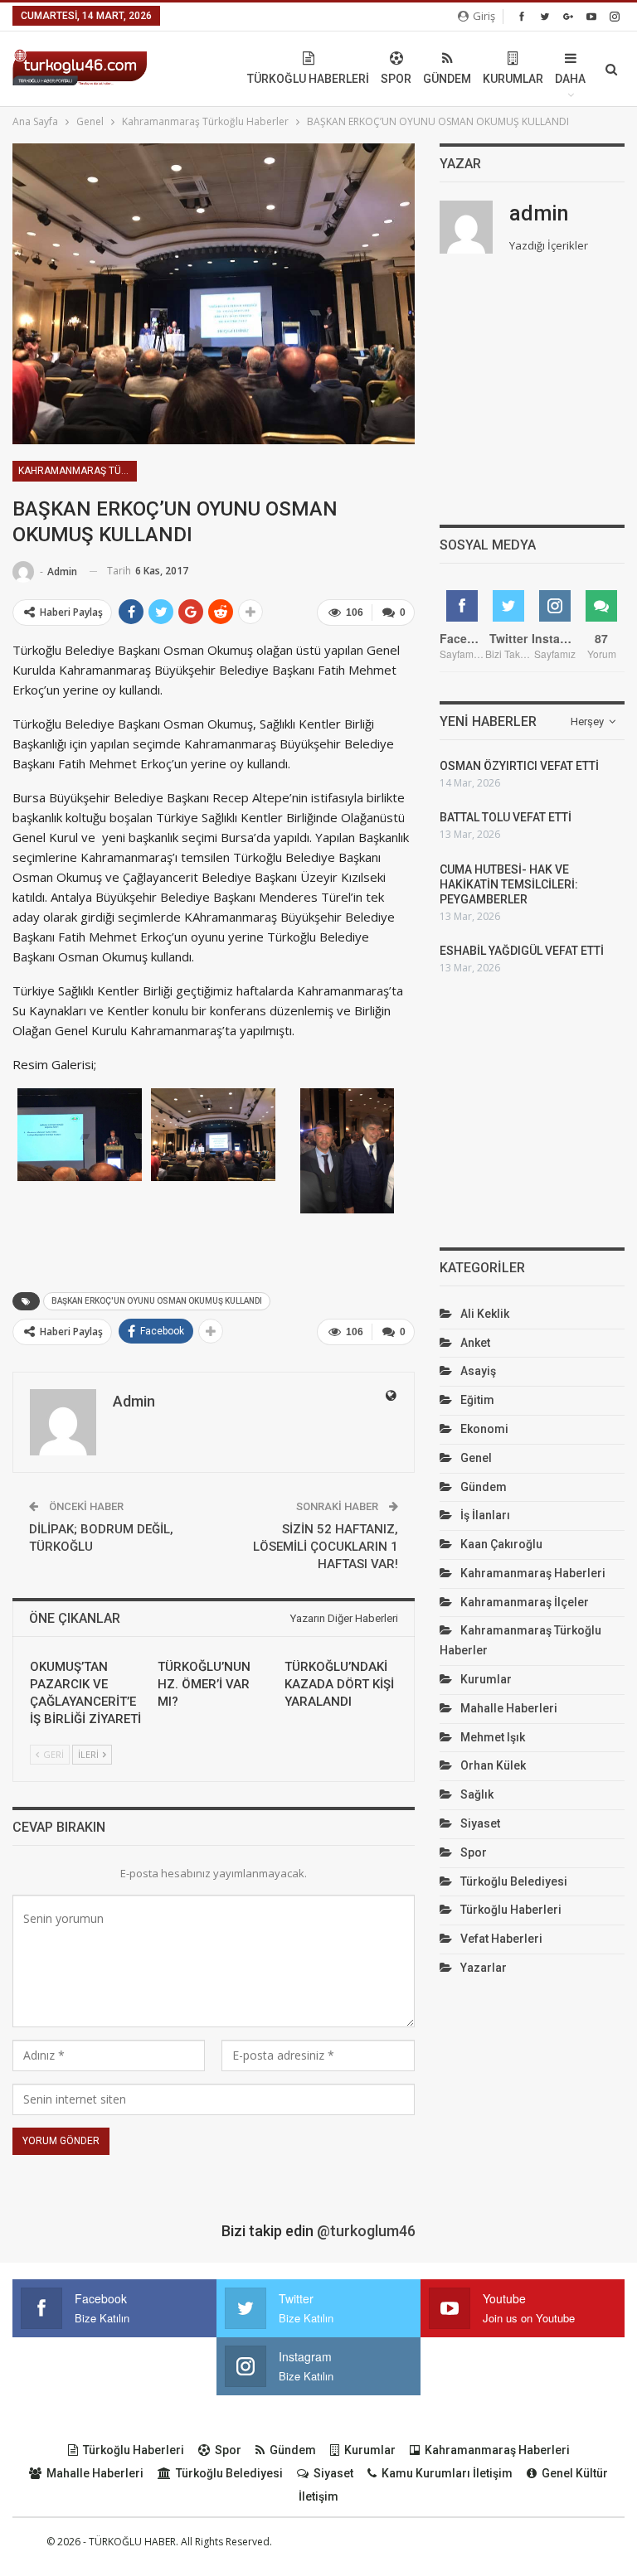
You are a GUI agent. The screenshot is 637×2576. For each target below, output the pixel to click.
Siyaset (480, 1823)
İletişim (318, 2496)
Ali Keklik (485, 1314)
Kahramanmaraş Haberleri (533, 1573)
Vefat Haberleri (501, 1939)
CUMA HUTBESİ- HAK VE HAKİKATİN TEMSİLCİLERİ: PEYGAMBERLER (509, 884)
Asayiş (478, 1371)
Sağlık (477, 1794)
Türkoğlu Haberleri (308, 79)
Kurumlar (513, 79)
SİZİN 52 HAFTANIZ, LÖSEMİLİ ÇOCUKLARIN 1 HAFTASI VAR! (326, 1547)
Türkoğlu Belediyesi (514, 1881)
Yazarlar (484, 1968)
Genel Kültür (575, 2473)
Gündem (447, 79)
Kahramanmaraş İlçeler (525, 1602)
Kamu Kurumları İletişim (447, 2473)
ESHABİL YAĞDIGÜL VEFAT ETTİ (522, 951)
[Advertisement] (532, 399)
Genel (476, 1458)
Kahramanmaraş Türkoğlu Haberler (78, 471)
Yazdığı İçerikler (549, 245)
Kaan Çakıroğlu (501, 1544)
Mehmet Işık (493, 1737)
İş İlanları (485, 1515)
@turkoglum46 (366, 2231)
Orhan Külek (493, 1765)
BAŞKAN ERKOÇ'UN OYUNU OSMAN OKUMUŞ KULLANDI (157, 1301)
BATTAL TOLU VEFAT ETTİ (506, 817)
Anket (475, 1343)
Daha (570, 79)
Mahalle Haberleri (509, 1708)
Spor (396, 79)
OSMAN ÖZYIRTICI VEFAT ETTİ (519, 766)
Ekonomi (484, 1429)
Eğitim (477, 1400)
